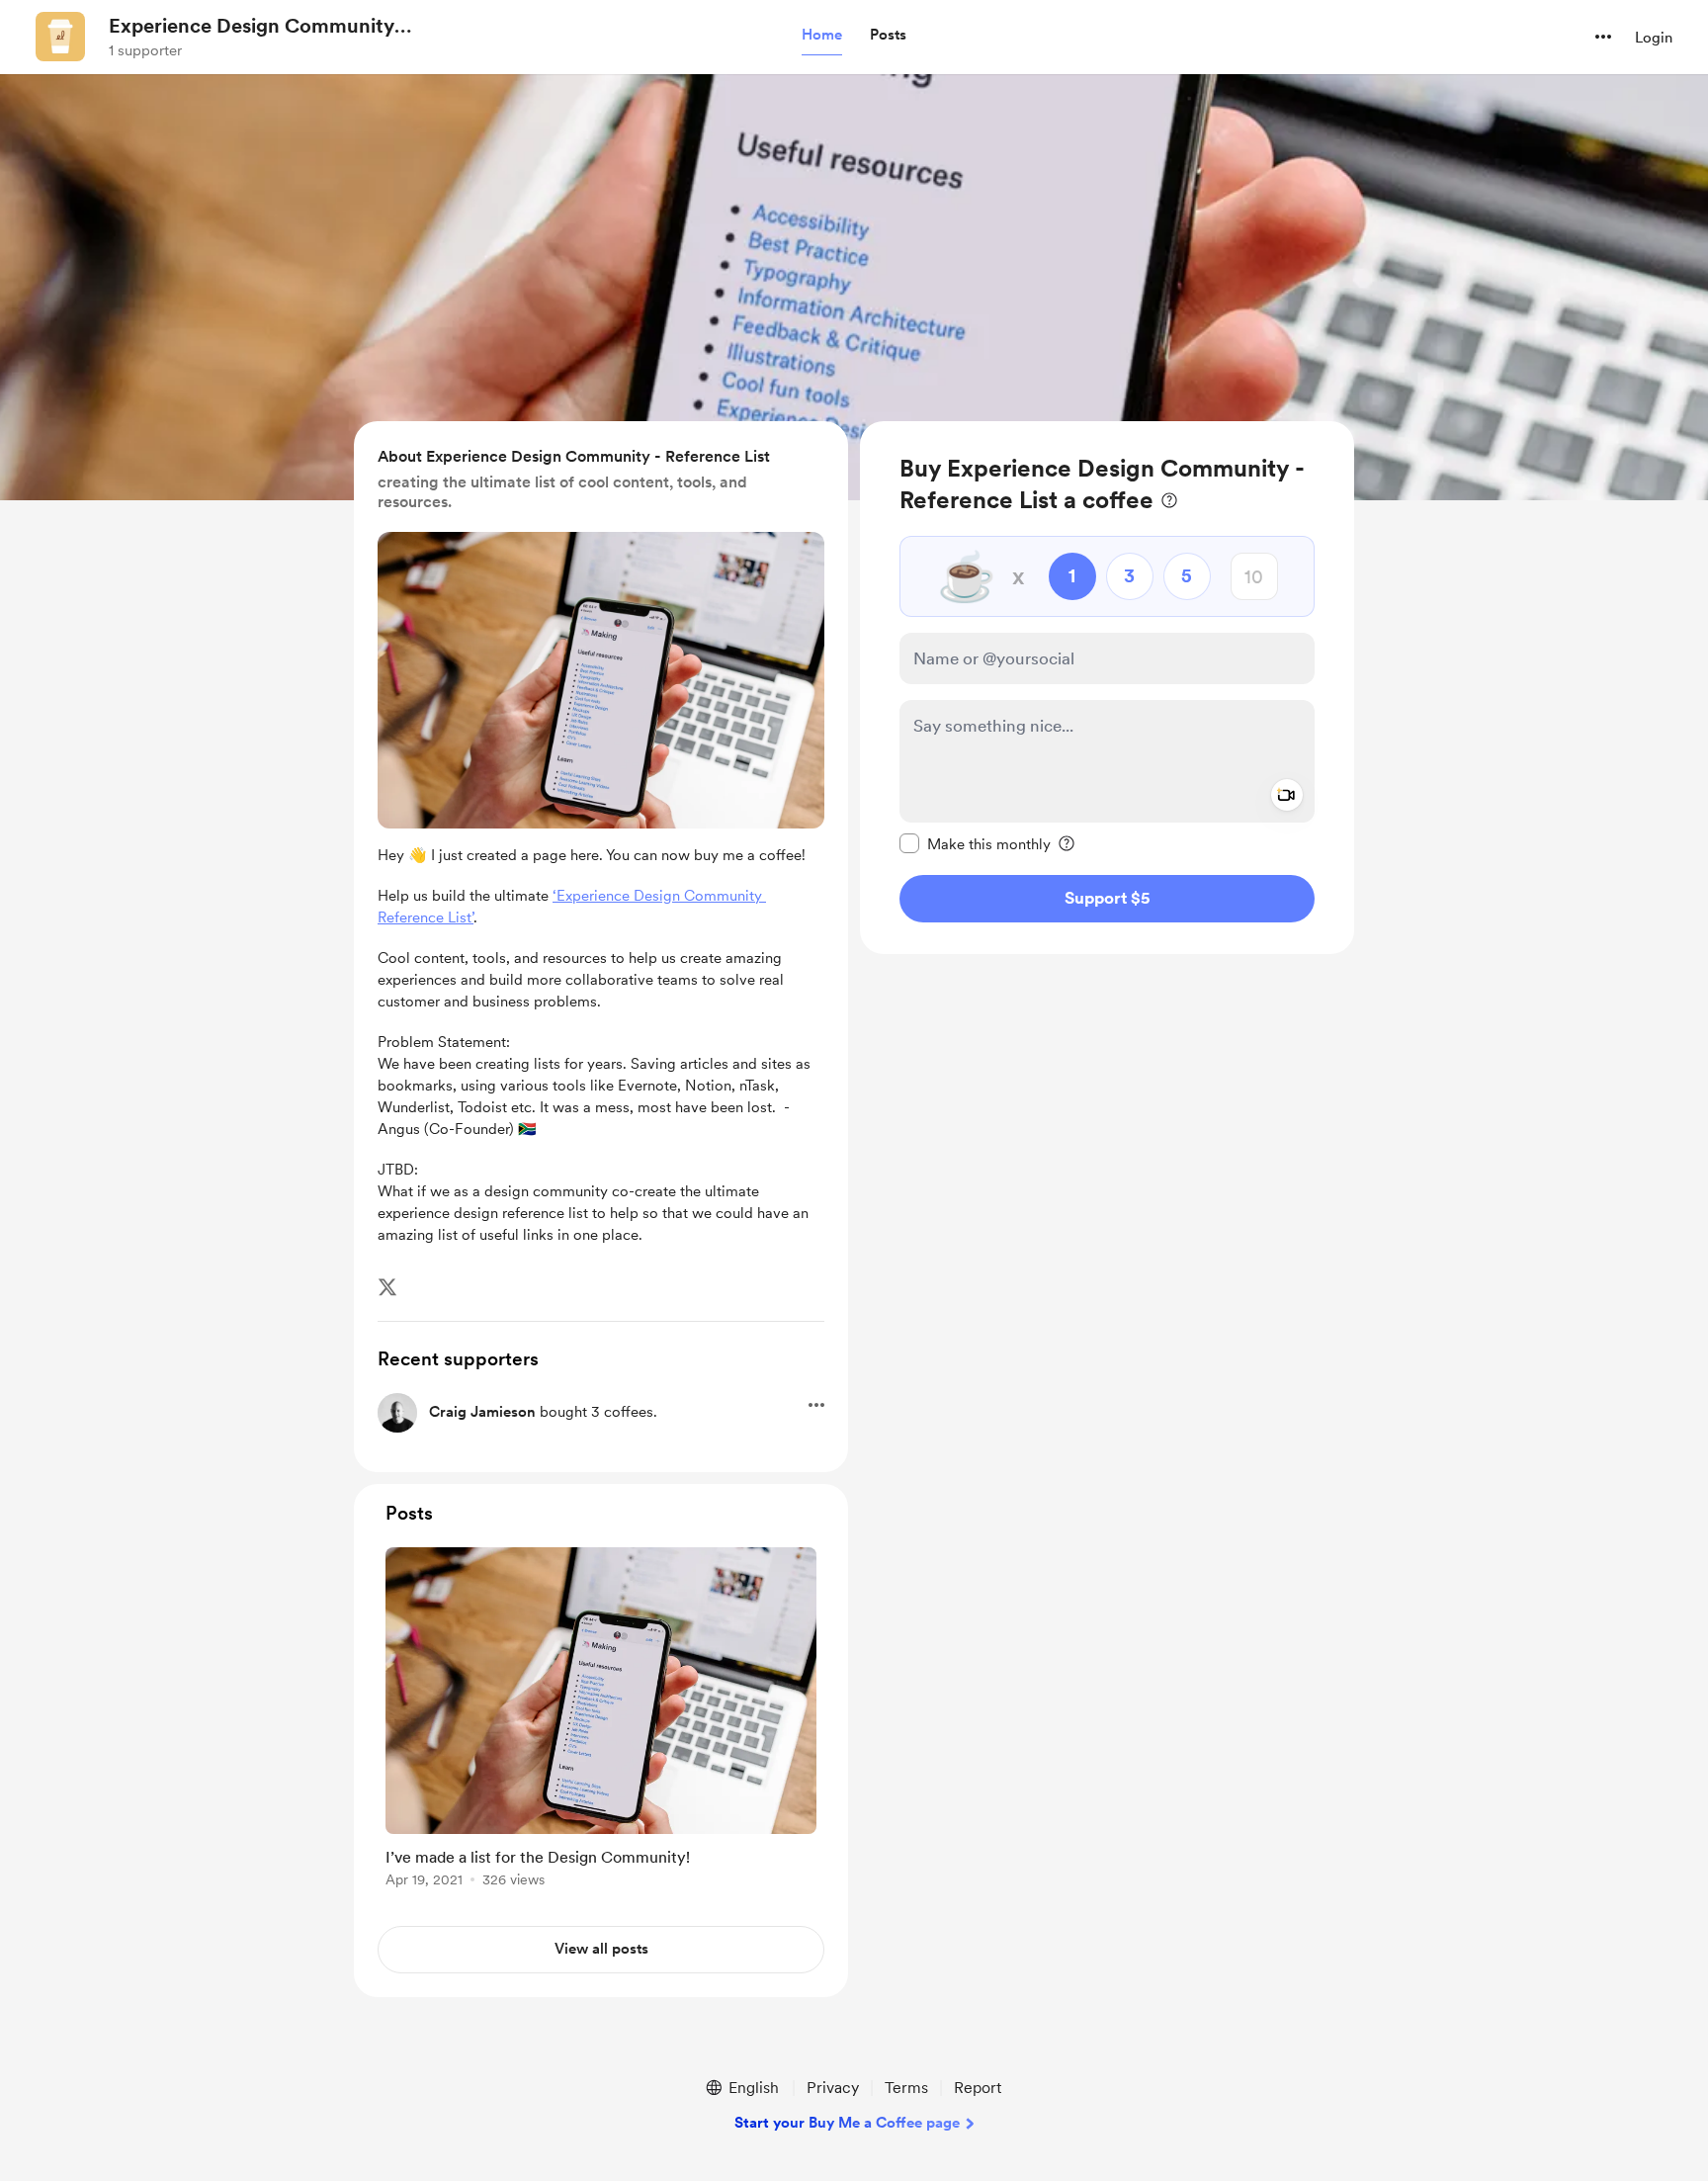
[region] (1107, 688)
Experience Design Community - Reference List (258, 27)
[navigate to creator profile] (60, 37)
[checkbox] (975, 843)
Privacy (833, 2088)
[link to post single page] (601, 1721)
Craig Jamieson (482, 1412)
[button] (822, 36)
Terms (906, 2088)
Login (1654, 38)
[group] (601, 1721)
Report (978, 2088)
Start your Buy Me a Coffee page (847, 2123)
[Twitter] (387, 1287)
